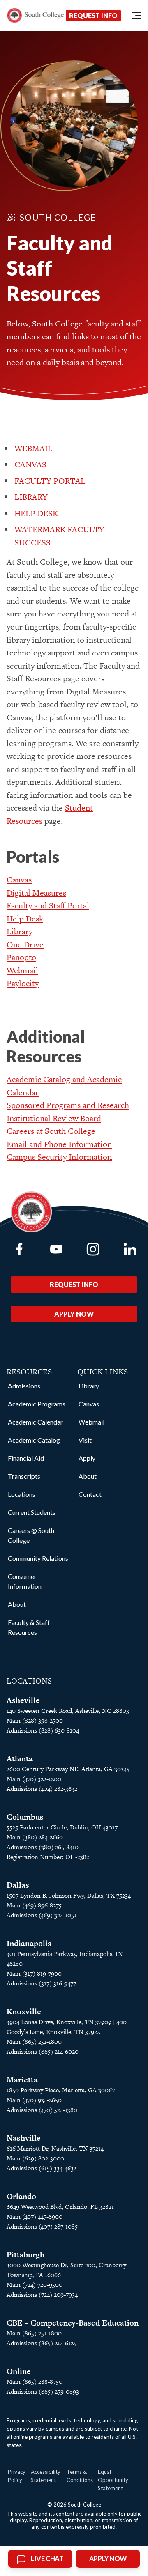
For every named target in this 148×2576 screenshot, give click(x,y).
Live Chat (47, 2559)
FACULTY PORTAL (50, 481)
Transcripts (24, 1476)
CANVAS (30, 464)
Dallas (18, 1885)
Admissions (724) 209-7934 (42, 2295)
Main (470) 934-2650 (34, 2100)
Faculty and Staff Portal (48, 905)
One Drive (25, 944)
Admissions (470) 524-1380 (42, 2110)
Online (19, 2371)
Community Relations (38, 1558)
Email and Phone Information (59, 1144)
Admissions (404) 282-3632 (42, 1789)
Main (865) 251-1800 (34, 2042)
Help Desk (25, 919)
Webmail (22, 970)
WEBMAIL (34, 448)
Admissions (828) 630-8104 (43, 1730)
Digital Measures (36, 893)
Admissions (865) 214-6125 (42, 2343)
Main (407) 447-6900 (35, 2216)
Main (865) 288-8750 (35, 2382)
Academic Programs (37, 1404)
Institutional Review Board (54, 1118)
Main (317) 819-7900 (34, 1973)
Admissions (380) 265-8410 (43, 1847)
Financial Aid (26, 1458)
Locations (22, 1494)
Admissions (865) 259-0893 (43, 2391)
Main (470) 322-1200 (34, 1779)
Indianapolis (29, 1943)
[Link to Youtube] (56, 1249)
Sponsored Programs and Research (68, 1105)
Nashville (24, 2138)
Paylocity (23, 983)
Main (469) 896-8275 (34, 1905)
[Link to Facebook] (19, 1249)
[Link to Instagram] (93, 1249)
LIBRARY (31, 497)
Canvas (19, 880)
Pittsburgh (25, 2255)
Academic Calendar (35, 1422)
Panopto (21, 957)
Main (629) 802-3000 (35, 2158)
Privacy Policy (17, 2476)
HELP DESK (36, 513)
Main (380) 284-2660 (35, 1837)
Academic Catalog (34, 1440)
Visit (85, 1440)
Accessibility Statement (46, 2476)
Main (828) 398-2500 (35, 1720)
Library (20, 931)
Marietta (22, 2080)
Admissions (24, 1386)
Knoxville (24, 2012)
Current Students (32, 1512)
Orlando (21, 2196)
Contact (90, 1494)
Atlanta (20, 1759)
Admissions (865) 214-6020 (43, 2051)
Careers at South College (51, 1131)
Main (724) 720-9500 (35, 2285)
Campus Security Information (59, 1157)
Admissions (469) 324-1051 (42, 1915)
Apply (87, 1458)
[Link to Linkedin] (130, 1249)
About (17, 1604)
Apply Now (74, 1314)
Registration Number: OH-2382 (48, 1857)
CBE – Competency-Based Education (73, 2323)
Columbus (25, 1817)
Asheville (23, 1700)
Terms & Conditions (80, 2476)
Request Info (93, 15)
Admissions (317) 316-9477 (41, 1983)
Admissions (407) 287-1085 (42, 2226)
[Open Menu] (136, 16)
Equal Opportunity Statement (113, 2480)
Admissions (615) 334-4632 (42, 2168)
